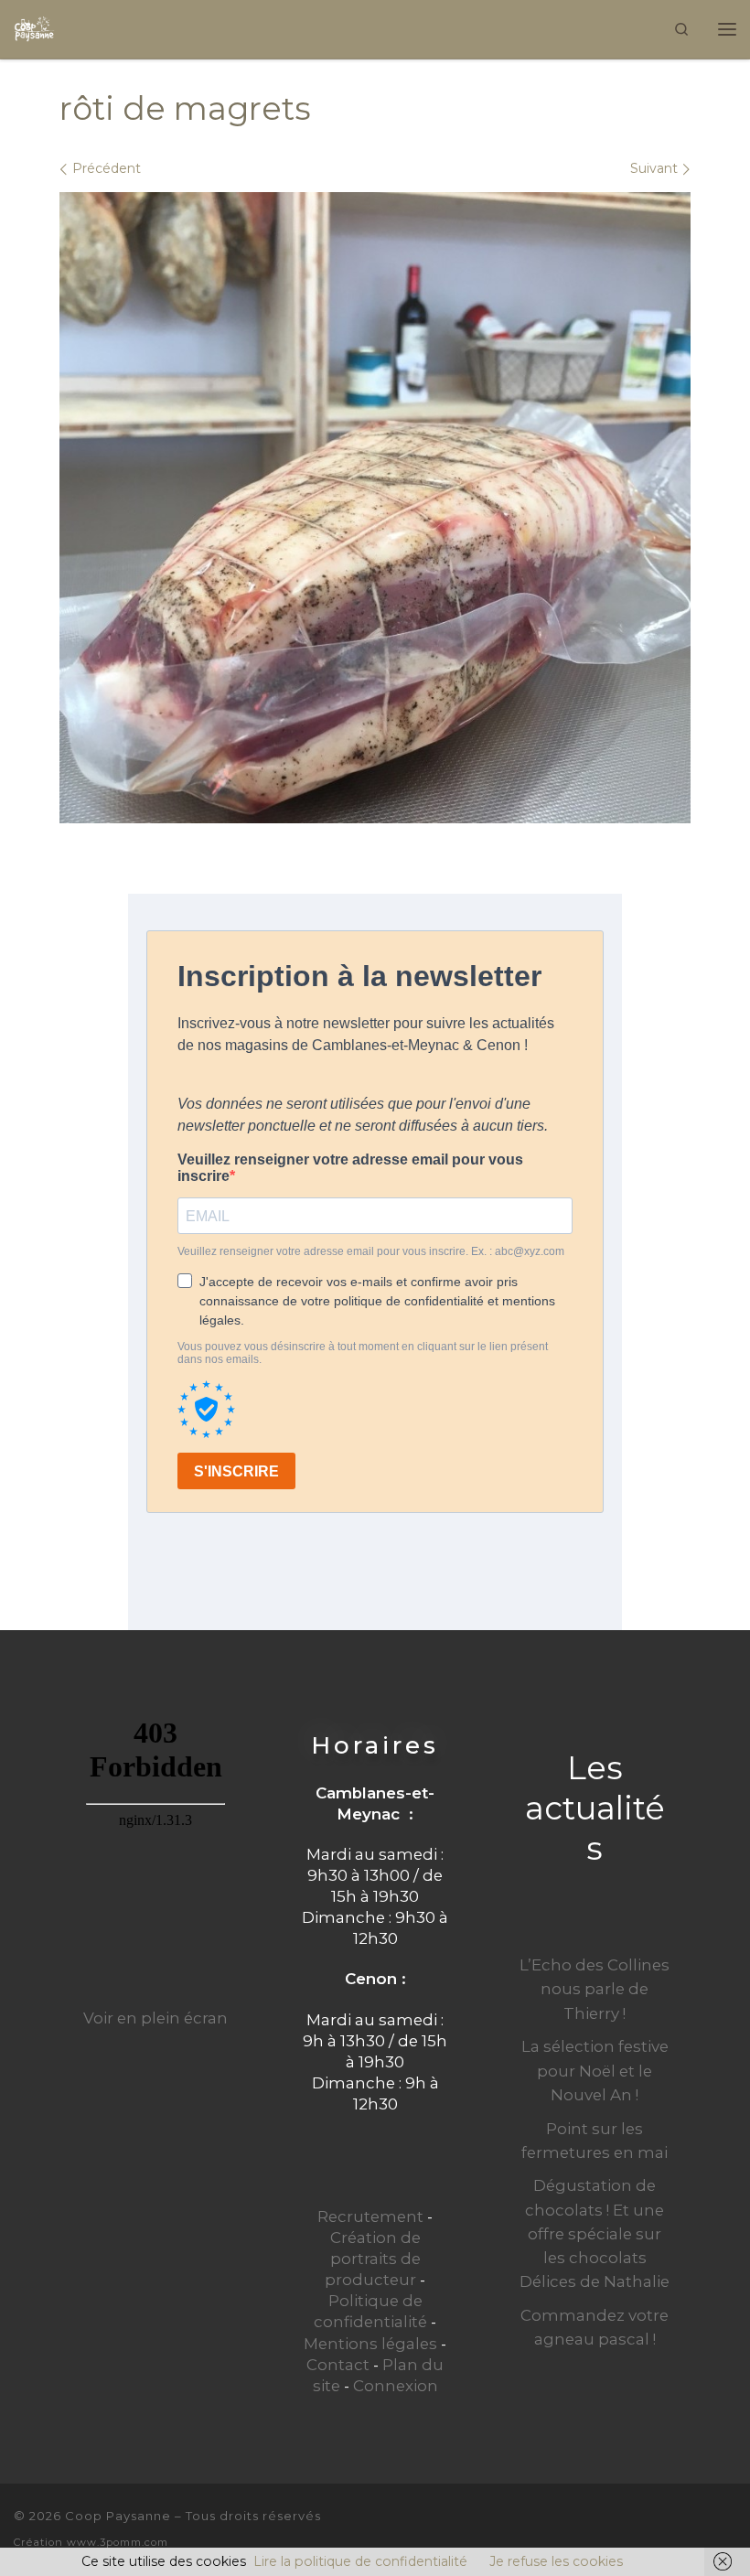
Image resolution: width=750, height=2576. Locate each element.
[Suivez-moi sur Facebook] (698, 2528)
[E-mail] (667, 2528)
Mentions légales (370, 2344)
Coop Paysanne (118, 2516)
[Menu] (727, 29)
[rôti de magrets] (375, 508)
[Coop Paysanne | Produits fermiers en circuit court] (34, 27)
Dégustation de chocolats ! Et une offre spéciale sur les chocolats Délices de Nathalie (595, 2233)
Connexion (396, 2386)
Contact (338, 2365)
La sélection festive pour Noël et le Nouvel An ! (595, 2070)
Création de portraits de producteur (373, 2259)
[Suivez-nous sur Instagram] (729, 2528)
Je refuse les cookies (556, 2561)
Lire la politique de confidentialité (360, 2561)
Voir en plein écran (155, 2018)
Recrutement (370, 2216)
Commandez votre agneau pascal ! (595, 2327)
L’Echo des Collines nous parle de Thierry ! (595, 1989)
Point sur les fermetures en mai (595, 2141)
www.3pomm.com (118, 2542)
